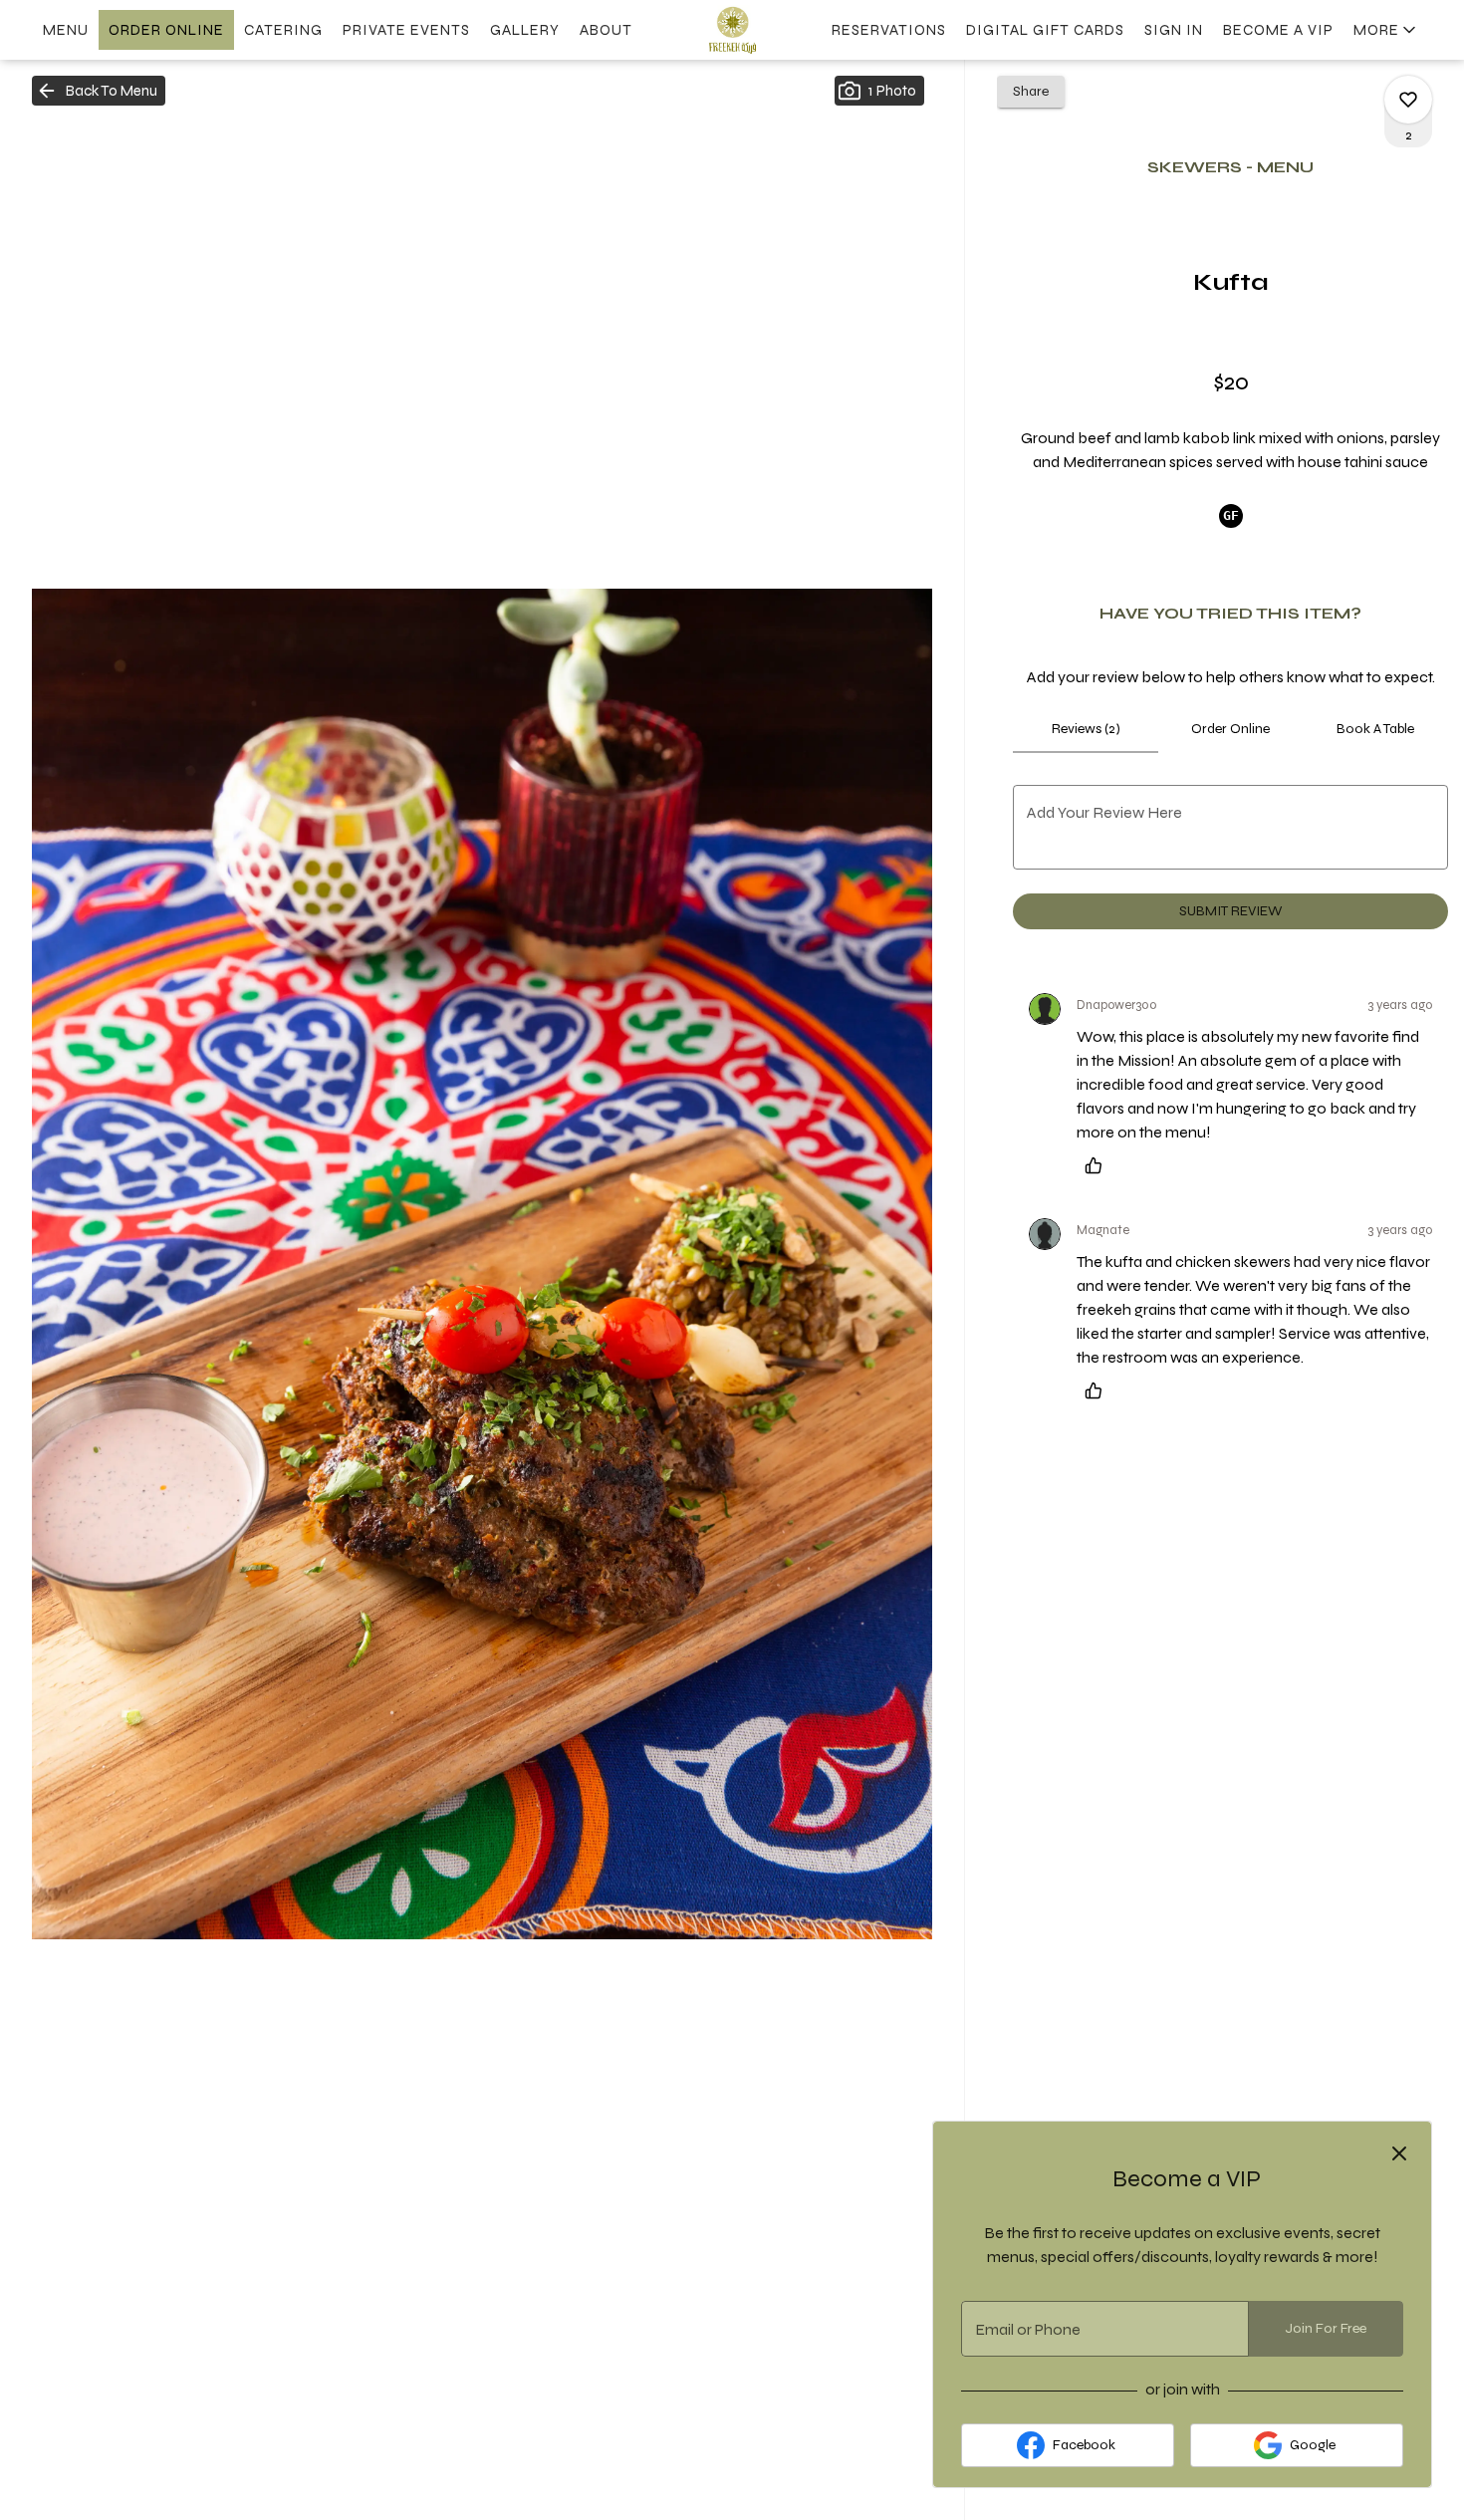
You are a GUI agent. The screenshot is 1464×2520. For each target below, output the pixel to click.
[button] (1386, 30)
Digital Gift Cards (1045, 30)
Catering (283, 30)
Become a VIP (1278, 30)
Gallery (525, 30)
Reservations (889, 30)
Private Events (406, 30)
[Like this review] (1098, 1165)
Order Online (166, 30)
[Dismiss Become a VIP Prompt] (1399, 2153)
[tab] (1086, 729)
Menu (66, 30)
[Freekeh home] (732, 30)
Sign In (1174, 30)
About (606, 30)
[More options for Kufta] (1408, 100)
